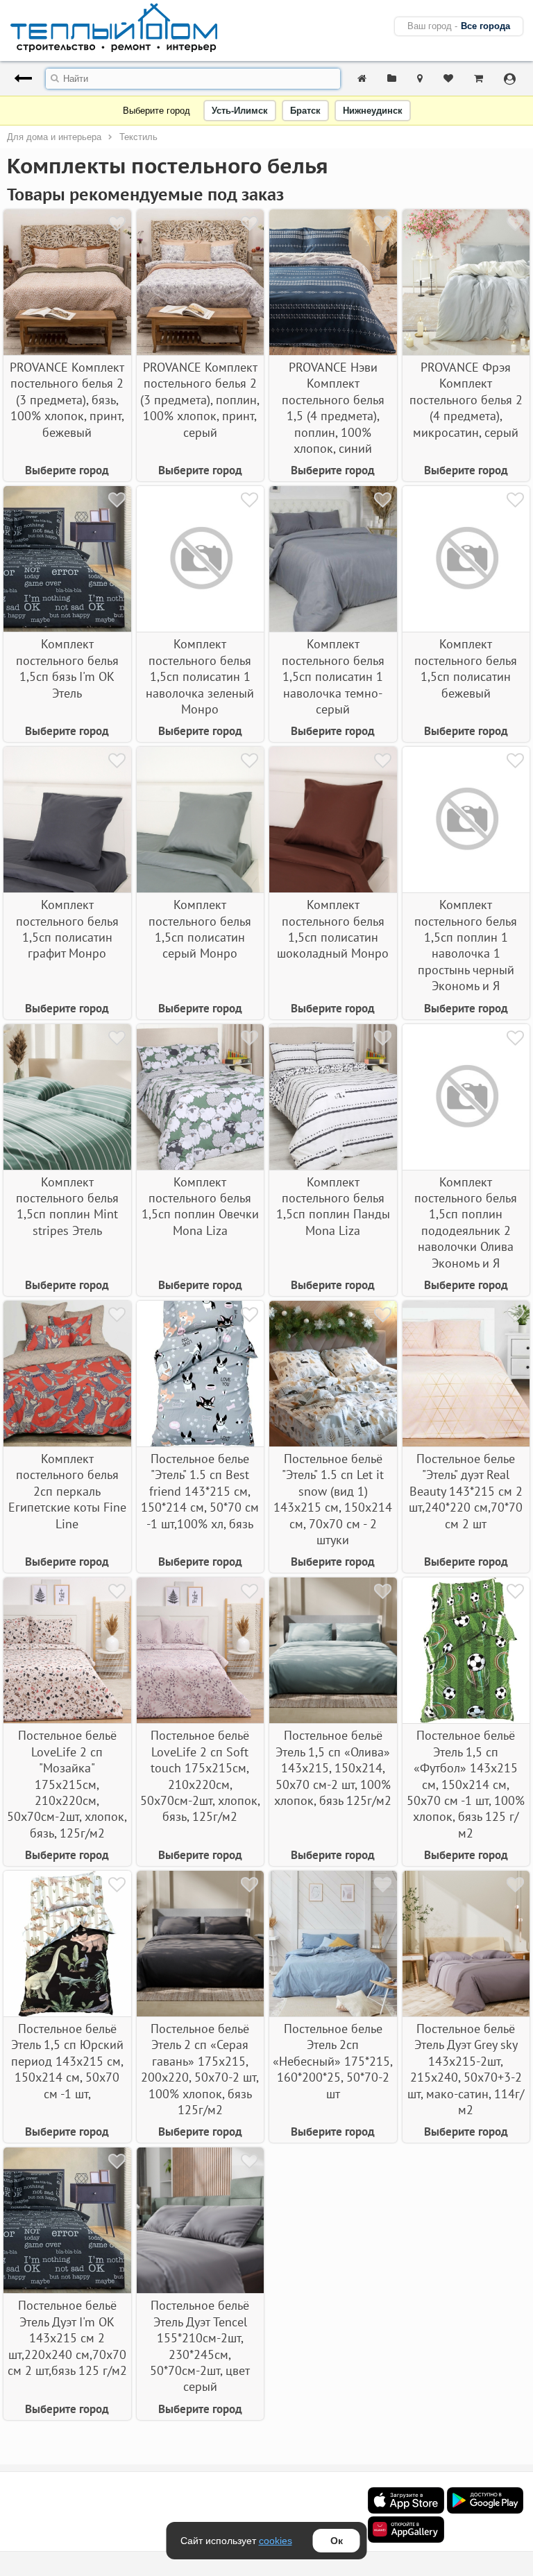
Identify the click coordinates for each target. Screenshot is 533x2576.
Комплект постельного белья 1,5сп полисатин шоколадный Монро (333, 929)
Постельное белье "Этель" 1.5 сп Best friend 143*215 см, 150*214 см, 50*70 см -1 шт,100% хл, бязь (200, 1491)
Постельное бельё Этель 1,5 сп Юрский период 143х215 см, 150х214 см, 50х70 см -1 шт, (67, 2061)
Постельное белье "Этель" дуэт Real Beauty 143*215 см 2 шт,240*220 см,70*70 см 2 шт (466, 1491)
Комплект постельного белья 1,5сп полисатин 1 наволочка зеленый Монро (200, 676)
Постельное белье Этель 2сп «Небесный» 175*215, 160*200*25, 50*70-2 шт (333, 2061)
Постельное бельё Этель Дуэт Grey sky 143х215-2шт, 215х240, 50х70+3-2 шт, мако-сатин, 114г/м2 (466, 2069)
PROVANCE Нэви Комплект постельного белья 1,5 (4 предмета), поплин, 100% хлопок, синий (333, 408)
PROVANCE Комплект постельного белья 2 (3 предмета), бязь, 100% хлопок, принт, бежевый (67, 400)
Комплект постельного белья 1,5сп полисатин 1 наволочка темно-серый (333, 676)
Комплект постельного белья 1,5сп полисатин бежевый (466, 668)
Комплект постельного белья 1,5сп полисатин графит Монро (67, 929)
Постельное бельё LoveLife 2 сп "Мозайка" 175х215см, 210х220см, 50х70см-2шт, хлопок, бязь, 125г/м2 (67, 1784)
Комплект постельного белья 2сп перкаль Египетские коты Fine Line (67, 1491)
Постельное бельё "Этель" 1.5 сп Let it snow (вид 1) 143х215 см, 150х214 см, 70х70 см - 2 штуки (333, 1499)
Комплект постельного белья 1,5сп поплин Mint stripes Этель (67, 1206)
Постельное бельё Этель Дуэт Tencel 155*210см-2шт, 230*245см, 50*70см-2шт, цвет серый (200, 2346)
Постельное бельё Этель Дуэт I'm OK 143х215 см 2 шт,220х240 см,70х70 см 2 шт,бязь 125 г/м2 (67, 2338)
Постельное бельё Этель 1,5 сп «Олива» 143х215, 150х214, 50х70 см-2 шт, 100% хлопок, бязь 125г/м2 (333, 1768)
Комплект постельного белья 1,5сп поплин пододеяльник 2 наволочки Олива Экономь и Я (466, 1222)
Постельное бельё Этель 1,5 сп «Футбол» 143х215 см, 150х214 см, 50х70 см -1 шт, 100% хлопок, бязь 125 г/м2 (466, 1784)
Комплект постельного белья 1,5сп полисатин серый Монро (200, 929)
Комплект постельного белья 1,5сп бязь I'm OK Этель (67, 668)
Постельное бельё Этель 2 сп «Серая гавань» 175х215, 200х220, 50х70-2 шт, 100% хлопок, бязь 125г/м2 (200, 2069)
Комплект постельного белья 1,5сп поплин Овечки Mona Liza (200, 1206)
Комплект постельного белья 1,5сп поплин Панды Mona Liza (333, 1206)
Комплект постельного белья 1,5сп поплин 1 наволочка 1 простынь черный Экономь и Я (466, 945)
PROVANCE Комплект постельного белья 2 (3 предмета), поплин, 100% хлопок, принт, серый (200, 400)
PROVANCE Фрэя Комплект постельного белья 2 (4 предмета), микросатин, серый (466, 400)
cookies (276, 2541)
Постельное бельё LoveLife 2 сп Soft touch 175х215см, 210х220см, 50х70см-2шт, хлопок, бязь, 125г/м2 (200, 1776)
